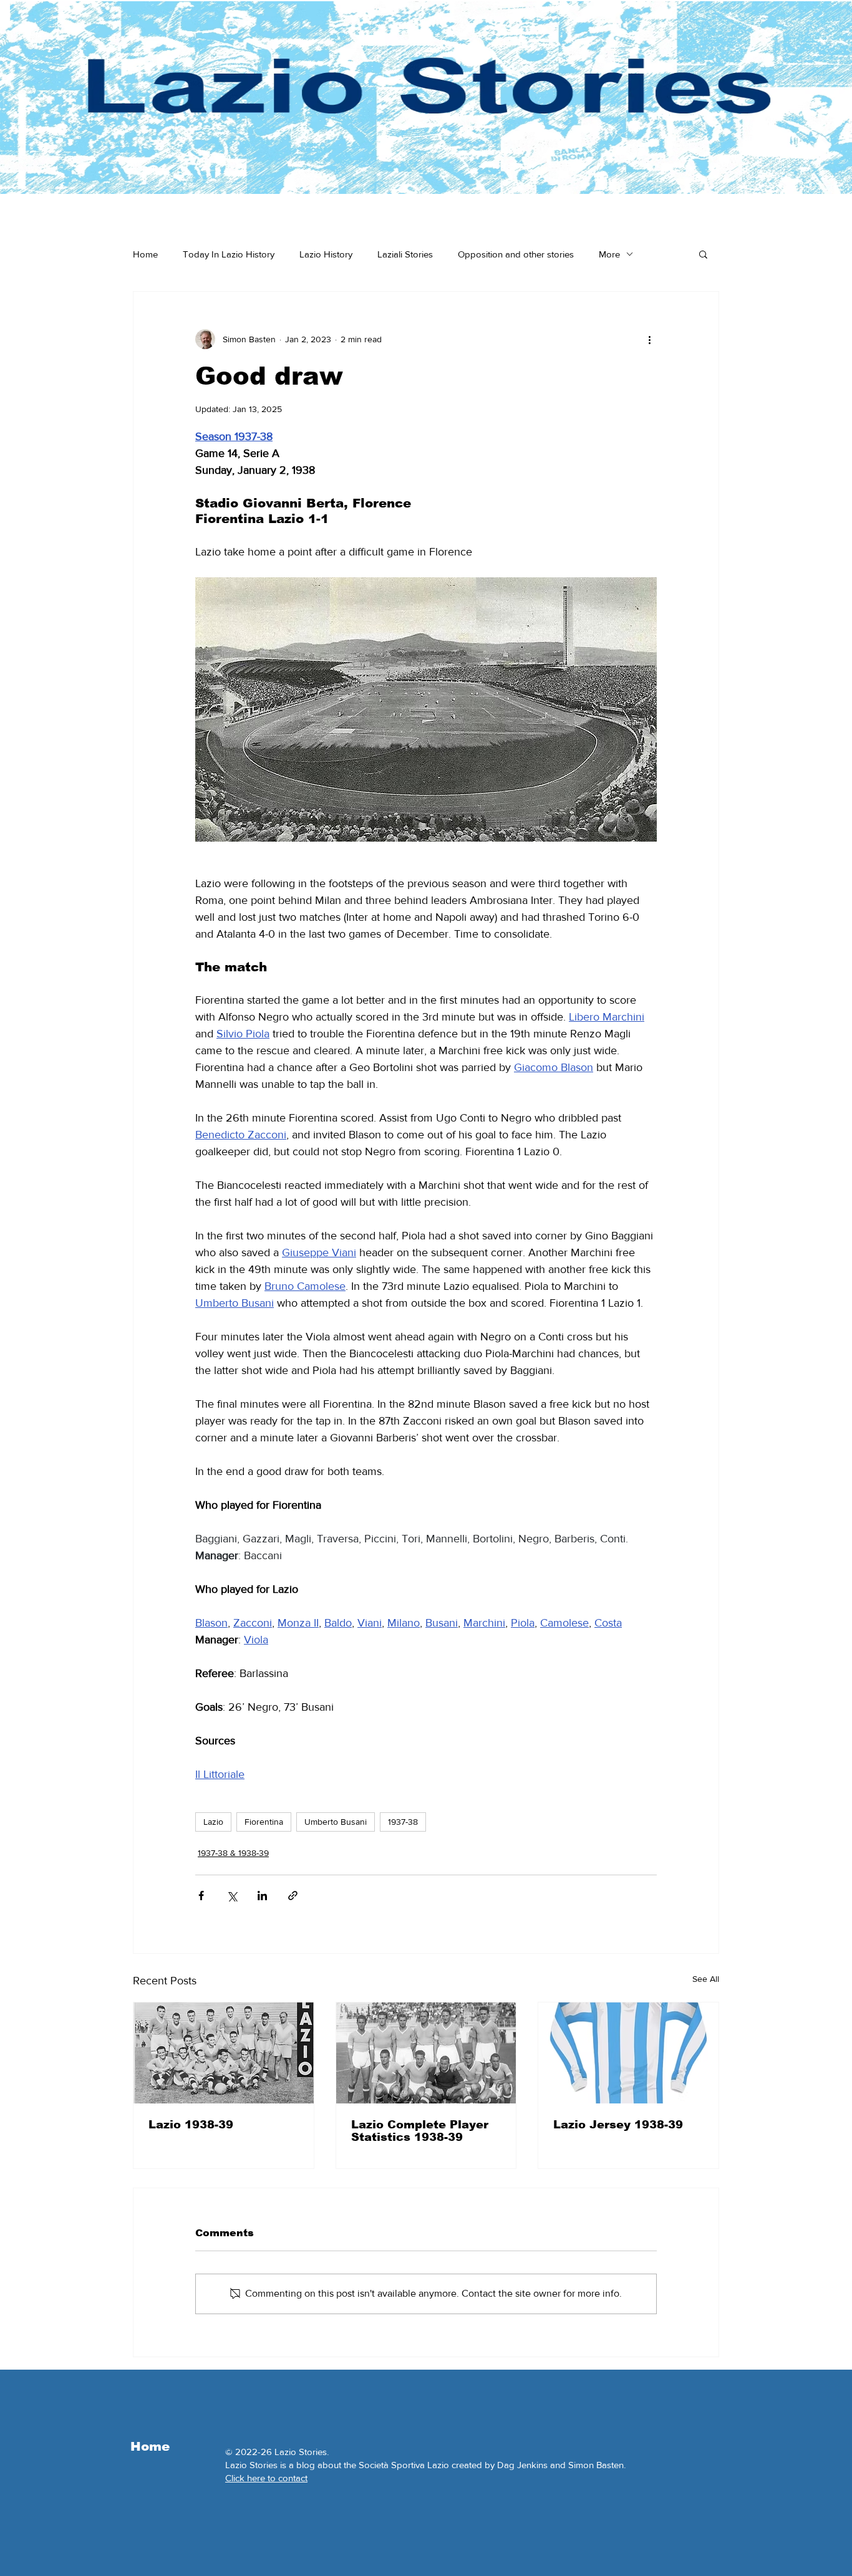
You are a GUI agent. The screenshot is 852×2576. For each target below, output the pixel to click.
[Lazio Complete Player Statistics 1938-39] (426, 2053)
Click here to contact (266, 2478)
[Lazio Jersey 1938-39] (628, 2053)
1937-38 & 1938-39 (233, 1853)
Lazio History (326, 254)
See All (706, 1979)
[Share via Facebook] (201, 1896)
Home (145, 254)
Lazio (213, 1822)
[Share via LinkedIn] (262, 1896)
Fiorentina (264, 1822)
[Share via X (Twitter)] (232, 1896)
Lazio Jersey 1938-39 (618, 2125)
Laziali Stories (405, 254)
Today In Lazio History (229, 254)
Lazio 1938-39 (191, 2125)
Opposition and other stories (516, 254)
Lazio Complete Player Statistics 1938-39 (420, 2131)
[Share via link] (293, 1896)
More (609, 254)
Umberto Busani (336, 1822)
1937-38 (403, 1822)
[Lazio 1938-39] (224, 2053)
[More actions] (649, 339)
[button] (703, 254)
